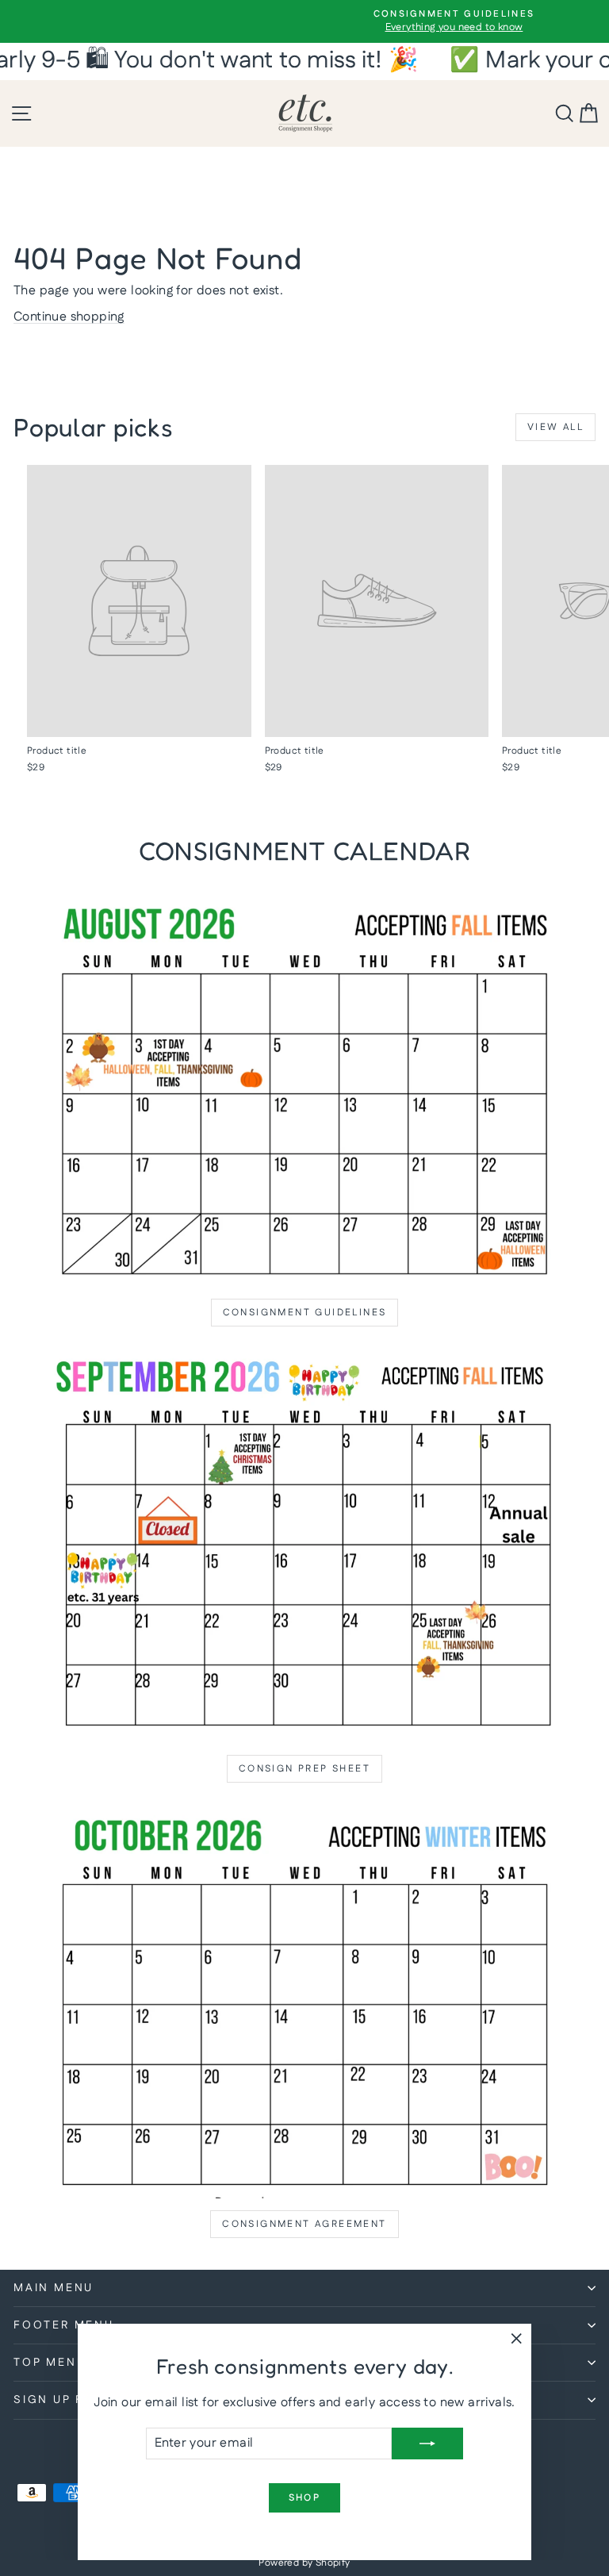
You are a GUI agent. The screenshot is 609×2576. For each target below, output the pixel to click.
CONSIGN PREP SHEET (304, 1769)
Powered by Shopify (304, 2563)
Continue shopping (69, 317)
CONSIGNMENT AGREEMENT (304, 2224)
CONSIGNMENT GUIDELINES (305, 1313)
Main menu (54, 2288)
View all (555, 427)
